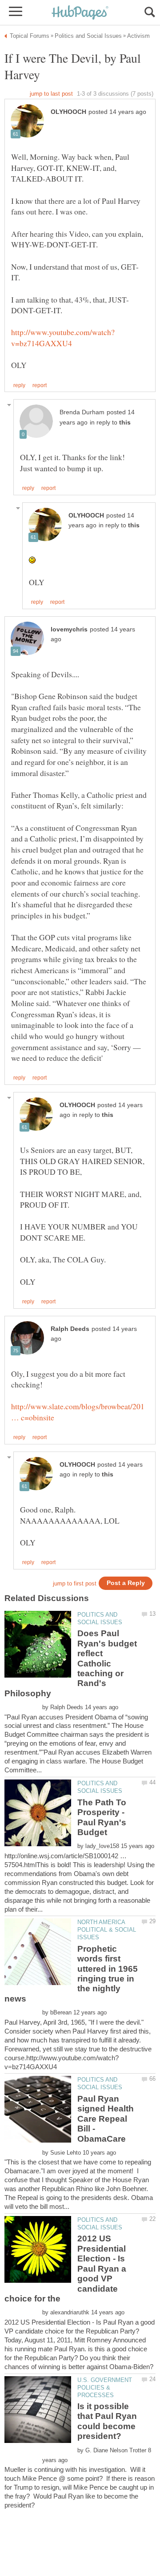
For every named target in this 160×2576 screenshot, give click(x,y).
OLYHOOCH (68, 112)
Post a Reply (126, 1583)
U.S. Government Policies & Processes (105, 2388)
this (125, 423)
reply (19, 385)
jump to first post (75, 1583)
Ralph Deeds (70, 1329)
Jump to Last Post (51, 94)
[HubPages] (80, 13)
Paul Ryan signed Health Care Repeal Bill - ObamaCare (106, 2119)
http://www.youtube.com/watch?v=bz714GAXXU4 (63, 338)
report (40, 385)
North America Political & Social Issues (107, 1930)
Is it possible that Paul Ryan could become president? (107, 2421)
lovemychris (69, 629)
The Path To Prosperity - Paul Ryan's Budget (102, 1817)
